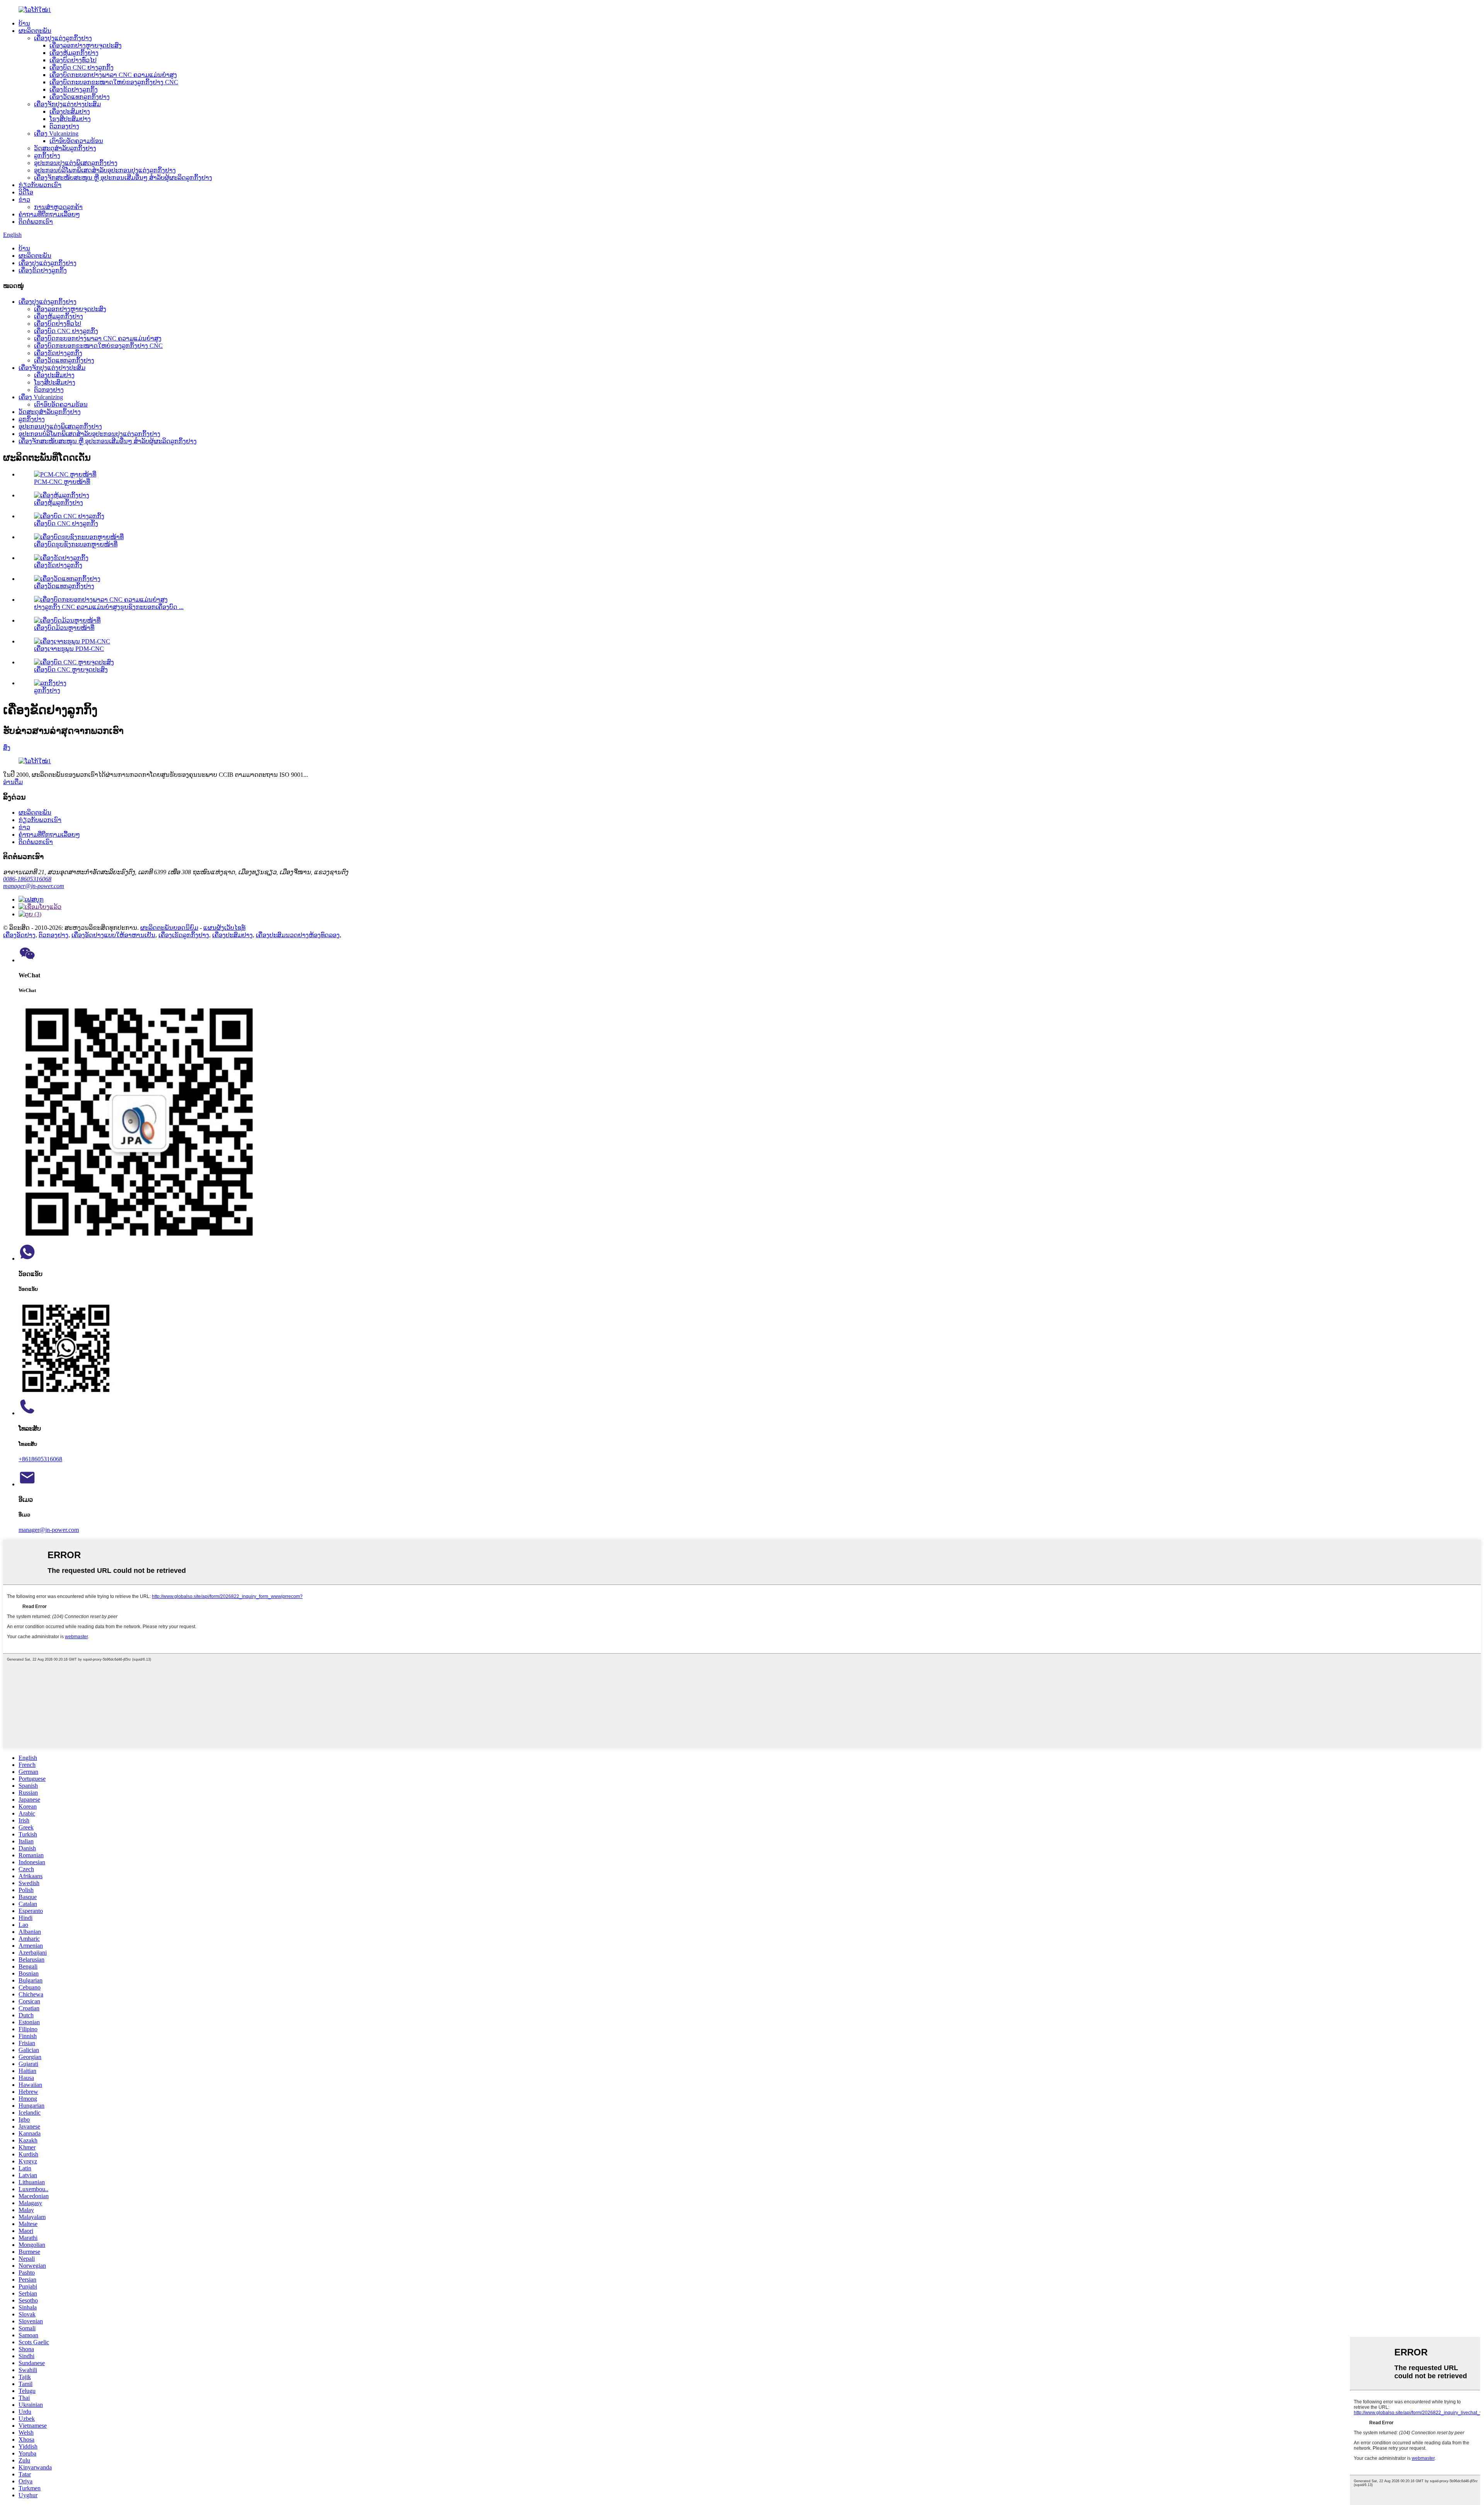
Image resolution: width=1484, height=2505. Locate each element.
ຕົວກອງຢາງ (64, 126)
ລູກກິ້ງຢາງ (47, 156)
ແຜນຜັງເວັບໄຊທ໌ (224, 928)
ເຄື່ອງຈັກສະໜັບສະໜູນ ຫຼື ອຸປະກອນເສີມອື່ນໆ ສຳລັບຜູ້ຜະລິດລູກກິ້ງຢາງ (123, 178)
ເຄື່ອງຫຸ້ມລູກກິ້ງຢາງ (74, 53)
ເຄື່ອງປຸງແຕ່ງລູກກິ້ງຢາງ (63, 38)
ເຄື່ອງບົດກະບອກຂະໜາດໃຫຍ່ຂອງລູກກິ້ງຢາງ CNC (114, 82)
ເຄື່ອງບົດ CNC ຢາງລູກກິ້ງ (82, 67)
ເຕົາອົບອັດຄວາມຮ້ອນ (76, 141)
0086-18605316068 (27, 879)
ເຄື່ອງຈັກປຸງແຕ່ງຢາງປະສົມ (67, 104)
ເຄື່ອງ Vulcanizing (56, 134)
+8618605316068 (40, 1459)
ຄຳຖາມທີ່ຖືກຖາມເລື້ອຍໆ (49, 214)
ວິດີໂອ (26, 192)
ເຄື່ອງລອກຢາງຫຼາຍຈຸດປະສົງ (86, 45)
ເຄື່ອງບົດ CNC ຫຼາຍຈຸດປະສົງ (71, 670)
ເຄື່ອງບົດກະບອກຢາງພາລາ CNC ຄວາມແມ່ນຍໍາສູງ (113, 75)
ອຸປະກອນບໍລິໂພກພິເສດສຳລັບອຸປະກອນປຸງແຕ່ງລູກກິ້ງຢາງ (105, 170)
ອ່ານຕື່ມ (13, 782)
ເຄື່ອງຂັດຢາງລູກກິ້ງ (74, 89)
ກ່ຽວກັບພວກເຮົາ (40, 185)
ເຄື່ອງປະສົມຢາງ (70, 111)
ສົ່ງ (7, 748)
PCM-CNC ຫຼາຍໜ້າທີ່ (62, 482)
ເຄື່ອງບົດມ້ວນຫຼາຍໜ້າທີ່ (64, 628)
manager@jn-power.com (34, 886)
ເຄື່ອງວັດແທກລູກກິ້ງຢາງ (80, 97)
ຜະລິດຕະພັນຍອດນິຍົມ (169, 928)
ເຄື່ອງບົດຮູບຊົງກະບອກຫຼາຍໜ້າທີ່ (76, 544)
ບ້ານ (24, 23)
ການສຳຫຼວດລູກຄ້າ (58, 207)
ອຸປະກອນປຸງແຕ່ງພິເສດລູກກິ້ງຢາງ (76, 163)
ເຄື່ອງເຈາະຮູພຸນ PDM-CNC (69, 649)
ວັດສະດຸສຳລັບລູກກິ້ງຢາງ (65, 148)
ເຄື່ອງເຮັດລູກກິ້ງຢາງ (184, 935)
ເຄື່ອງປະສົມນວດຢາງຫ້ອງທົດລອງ (298, 935)
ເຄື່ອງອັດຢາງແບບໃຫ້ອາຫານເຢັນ (113, 935)
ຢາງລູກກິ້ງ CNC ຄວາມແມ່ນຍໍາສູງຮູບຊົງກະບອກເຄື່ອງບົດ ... (109, 607)
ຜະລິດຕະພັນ (35, 31)
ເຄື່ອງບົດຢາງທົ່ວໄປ (73, 60)
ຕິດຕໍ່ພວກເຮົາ (36, 222)
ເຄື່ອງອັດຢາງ (19, 935)
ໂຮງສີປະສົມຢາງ (70, 119)
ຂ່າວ (24, 200)
